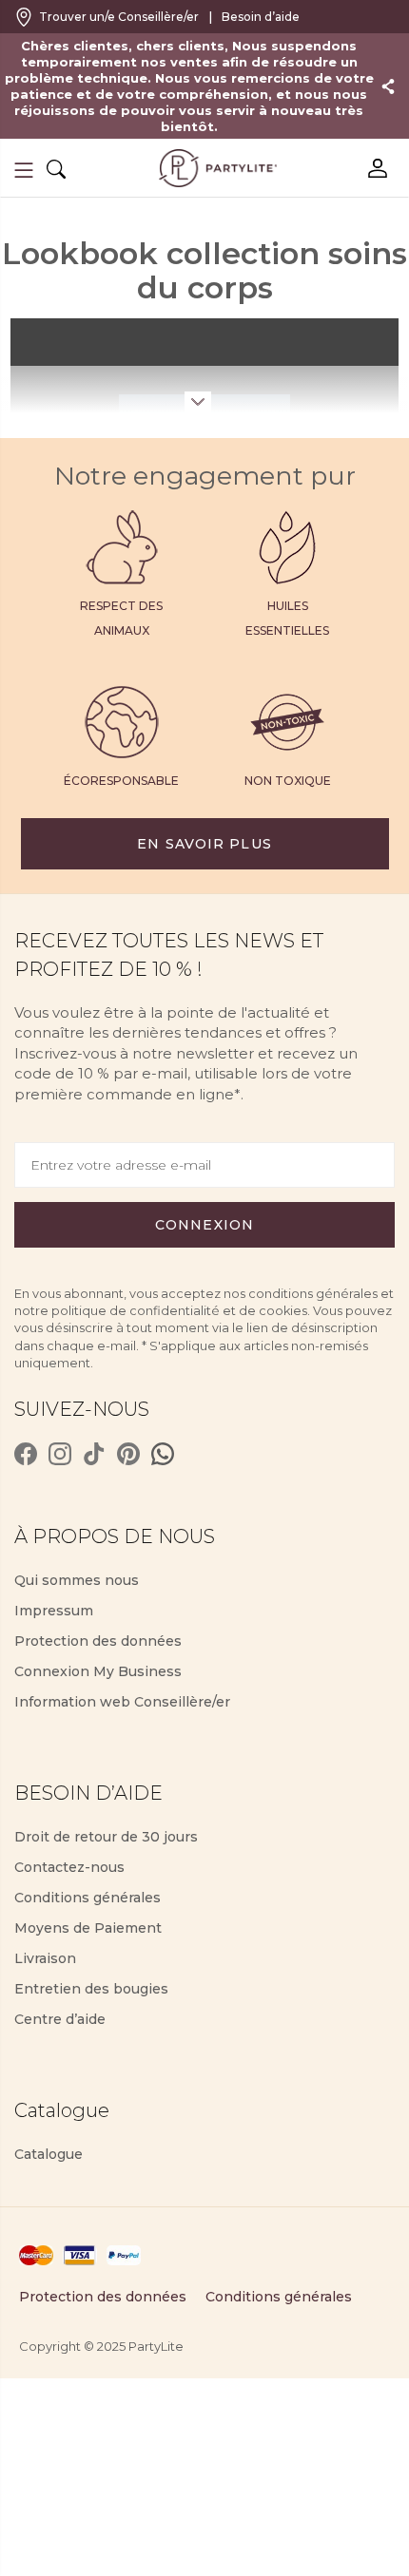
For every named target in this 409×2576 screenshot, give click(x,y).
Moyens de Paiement (88, 1928)
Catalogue (49, 2154)
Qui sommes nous (77, 1580)
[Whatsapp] (163, 1454)
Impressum (54, 1611)
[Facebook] (26, 1454)
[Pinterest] (128, 1454)
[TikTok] (94, 1454)
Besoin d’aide (261, 17)
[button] (24, 170)
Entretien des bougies (91, 1989)
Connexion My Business (98, 1671)
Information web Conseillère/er (122, 1702)
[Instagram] (60, 1454)
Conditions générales (88, 1898)
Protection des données (98, 1641)
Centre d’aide (60, 2019)
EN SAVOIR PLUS (204, 844)
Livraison (45, 1958)
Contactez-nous (69, 1867)
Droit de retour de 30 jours (106, 1837)
